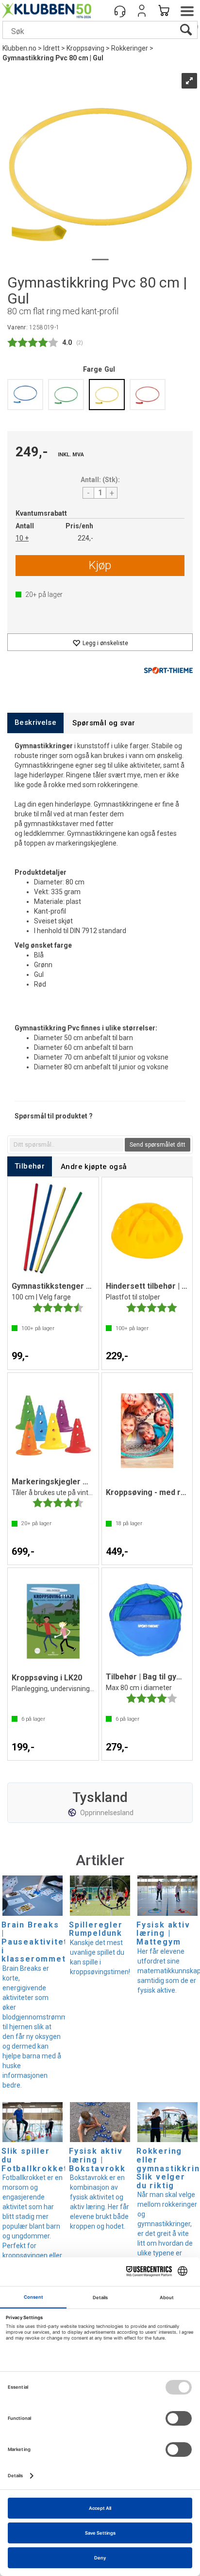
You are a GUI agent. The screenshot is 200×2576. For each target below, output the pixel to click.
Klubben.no (19, 48)
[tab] (35, 723)
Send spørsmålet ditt (158, 1145)
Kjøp (100, 565)
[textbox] (67, 1145)
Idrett (51, 48)
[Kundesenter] (120, 11)
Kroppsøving (85, 48)
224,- (85, 538)
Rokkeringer (130, 48)
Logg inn (142, 11)
